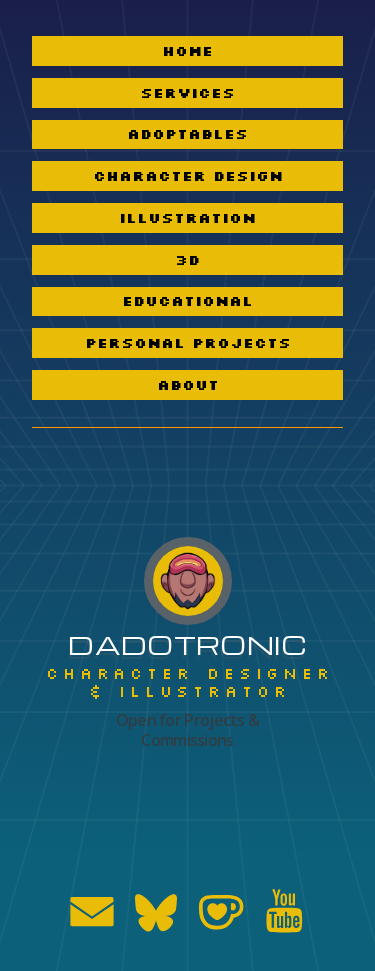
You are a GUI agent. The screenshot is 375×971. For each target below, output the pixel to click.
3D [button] (187, 260)
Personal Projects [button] (188, 343)
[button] (92, 911)
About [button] (188, 385)
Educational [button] (187, 301)
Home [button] (187, 51)
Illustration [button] (187, 218)
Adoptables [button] (187, 134)
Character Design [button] (188, 176)
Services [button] (187, 93)
